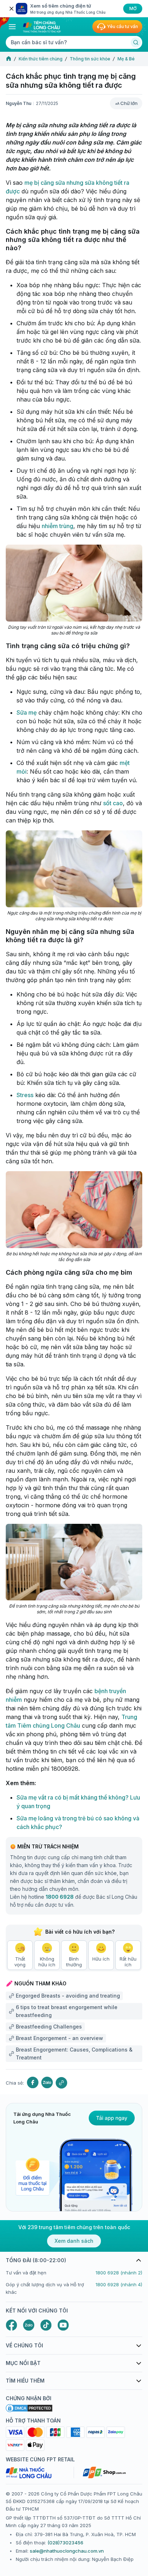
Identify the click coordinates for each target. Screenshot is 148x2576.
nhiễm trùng (57, 526)
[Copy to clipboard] (61, 2083)
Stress (25, 1095)
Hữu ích (101, 1959)
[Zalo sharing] (47, 2083)
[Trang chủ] (9, 59)
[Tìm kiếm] (136, 42)
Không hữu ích (47, 1962)
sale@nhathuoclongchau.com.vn (67, 2551)
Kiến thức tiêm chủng (41, 59)
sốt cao (113, 803)
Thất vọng (20, 1962)
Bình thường (74, 1962)
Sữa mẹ (27, 712)
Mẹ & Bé (126, 59)
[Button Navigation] (12, 27)
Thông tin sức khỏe (90, 59)
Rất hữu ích (128, 1962)
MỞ (133, 8)
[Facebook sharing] (33, 2083)
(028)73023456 (65, 2543)
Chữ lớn (129, 103)
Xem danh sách (74, 2241)
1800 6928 (60, 1897)
